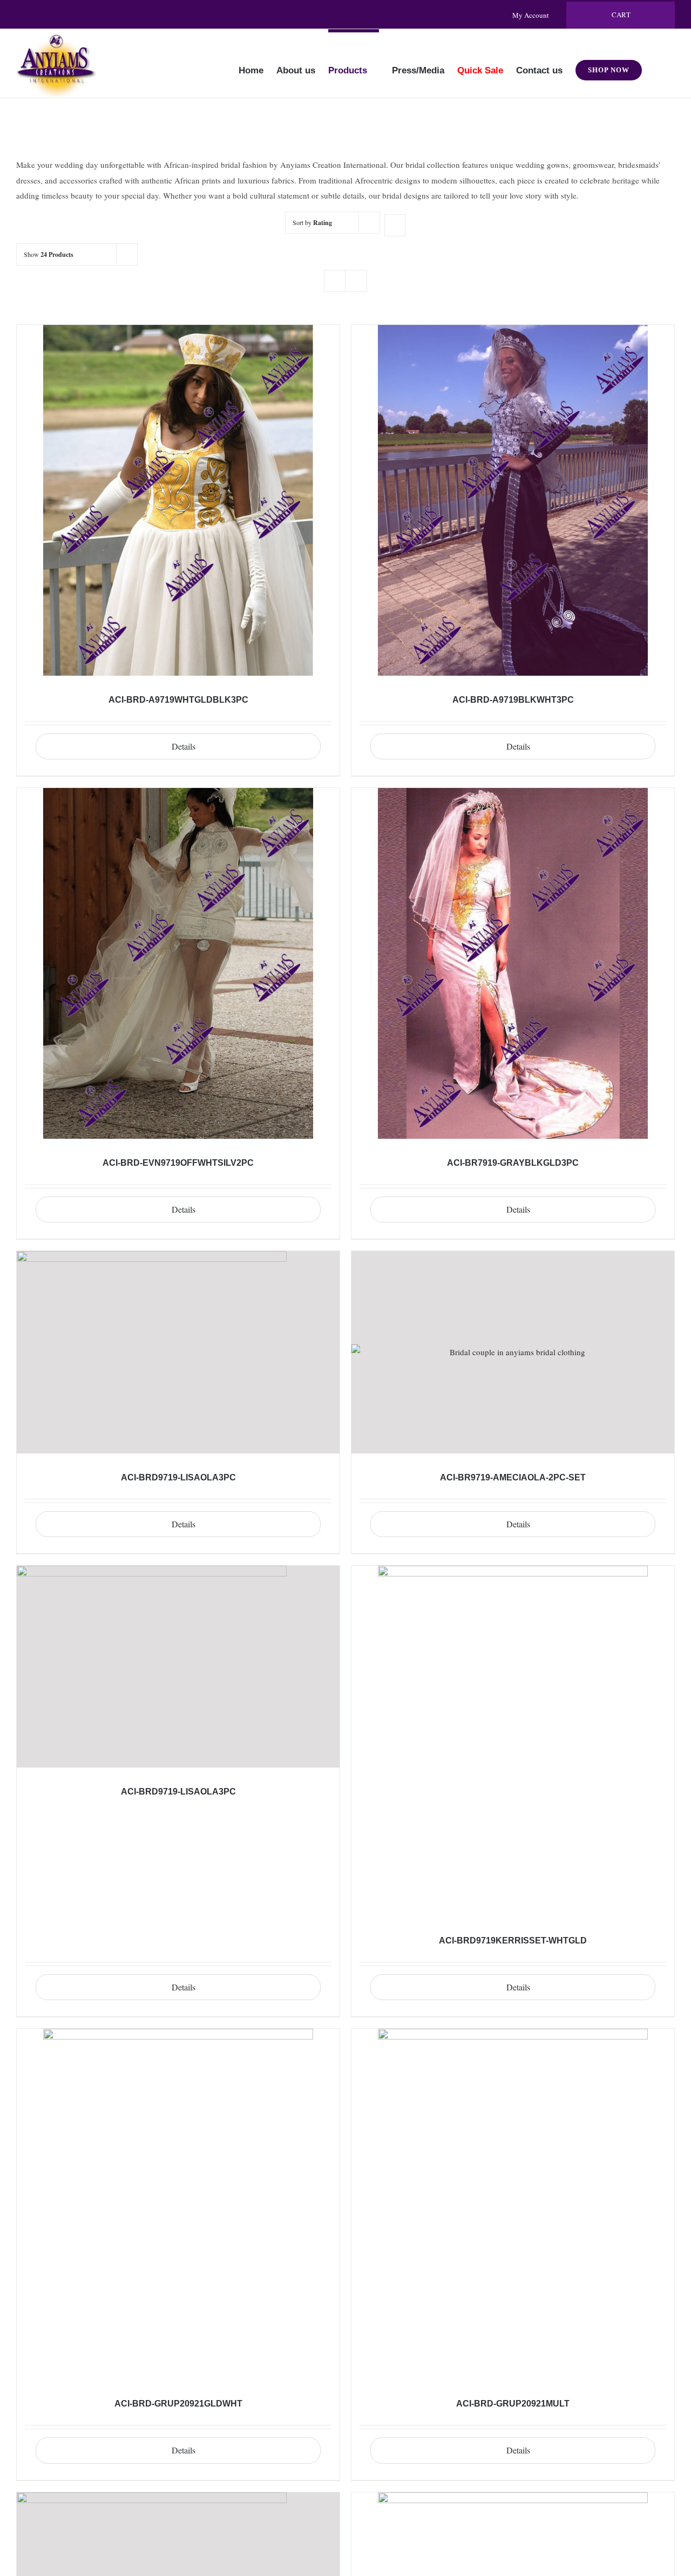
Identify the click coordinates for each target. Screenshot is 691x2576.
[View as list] (356, 281)
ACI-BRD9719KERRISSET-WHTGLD (513, 1941)
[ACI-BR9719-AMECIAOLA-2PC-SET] (513, 1352)
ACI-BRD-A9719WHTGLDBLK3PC (178, 700)
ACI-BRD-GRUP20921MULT (513, 2404)
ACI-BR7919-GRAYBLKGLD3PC (513, 1163)
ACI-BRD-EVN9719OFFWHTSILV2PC (178, 1163)
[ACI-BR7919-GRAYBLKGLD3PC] (513, 963)
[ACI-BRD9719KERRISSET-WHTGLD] (513, 1741)
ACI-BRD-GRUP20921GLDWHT (178, 2404)
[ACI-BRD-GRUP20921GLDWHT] (178, 2204)
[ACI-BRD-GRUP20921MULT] (513, 2204)
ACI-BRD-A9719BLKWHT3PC (513, 700)
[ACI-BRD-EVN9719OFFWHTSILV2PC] (178, 963)
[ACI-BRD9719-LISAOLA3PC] (178, 1352)
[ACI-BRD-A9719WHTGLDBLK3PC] (178, 500)
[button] (658, 63)
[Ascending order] (395, 225)
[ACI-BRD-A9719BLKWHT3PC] (513, 500)
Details (184, 746)
